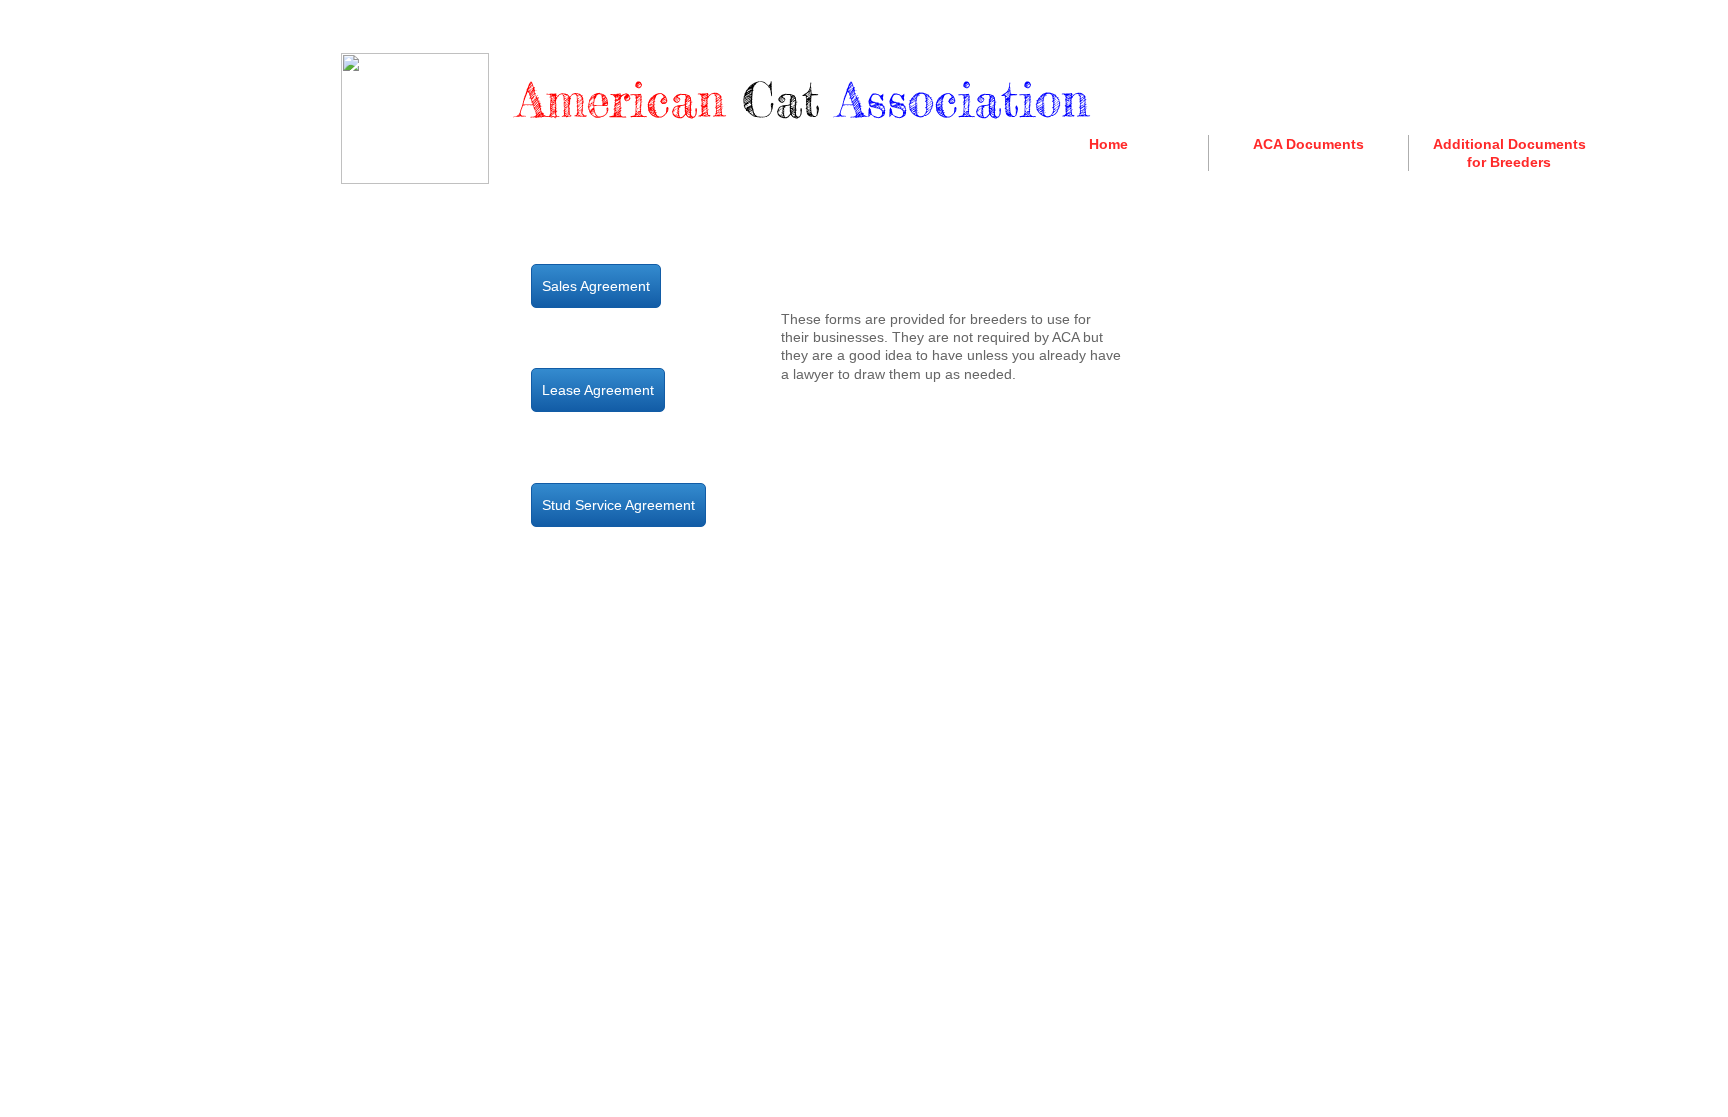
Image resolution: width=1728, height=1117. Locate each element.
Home (1108, 144)
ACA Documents (1308, 144)
